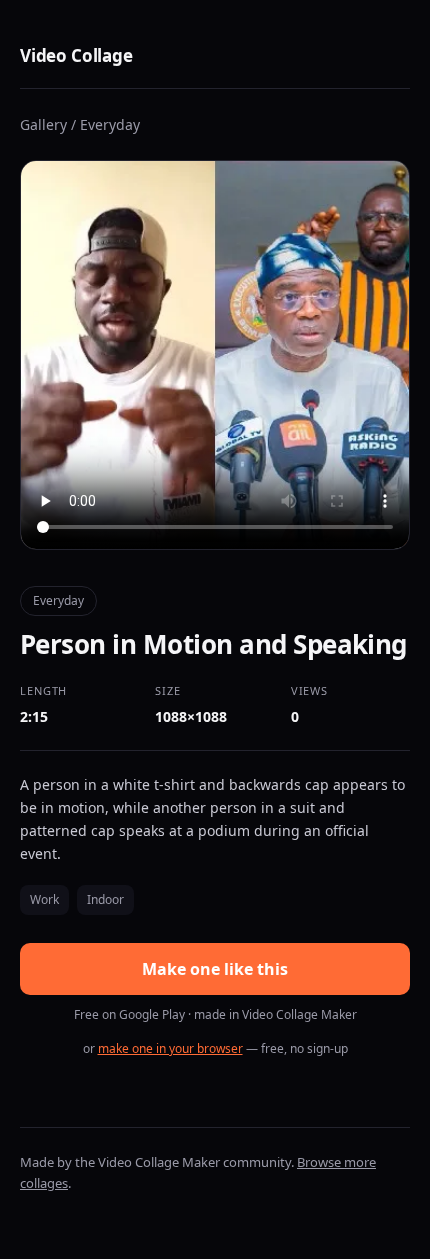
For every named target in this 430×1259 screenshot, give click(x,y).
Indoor (105, 899)
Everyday (110, 124)
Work (44, 899)
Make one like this (215, 969)
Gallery (43, 124)
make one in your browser (170, 1048)
